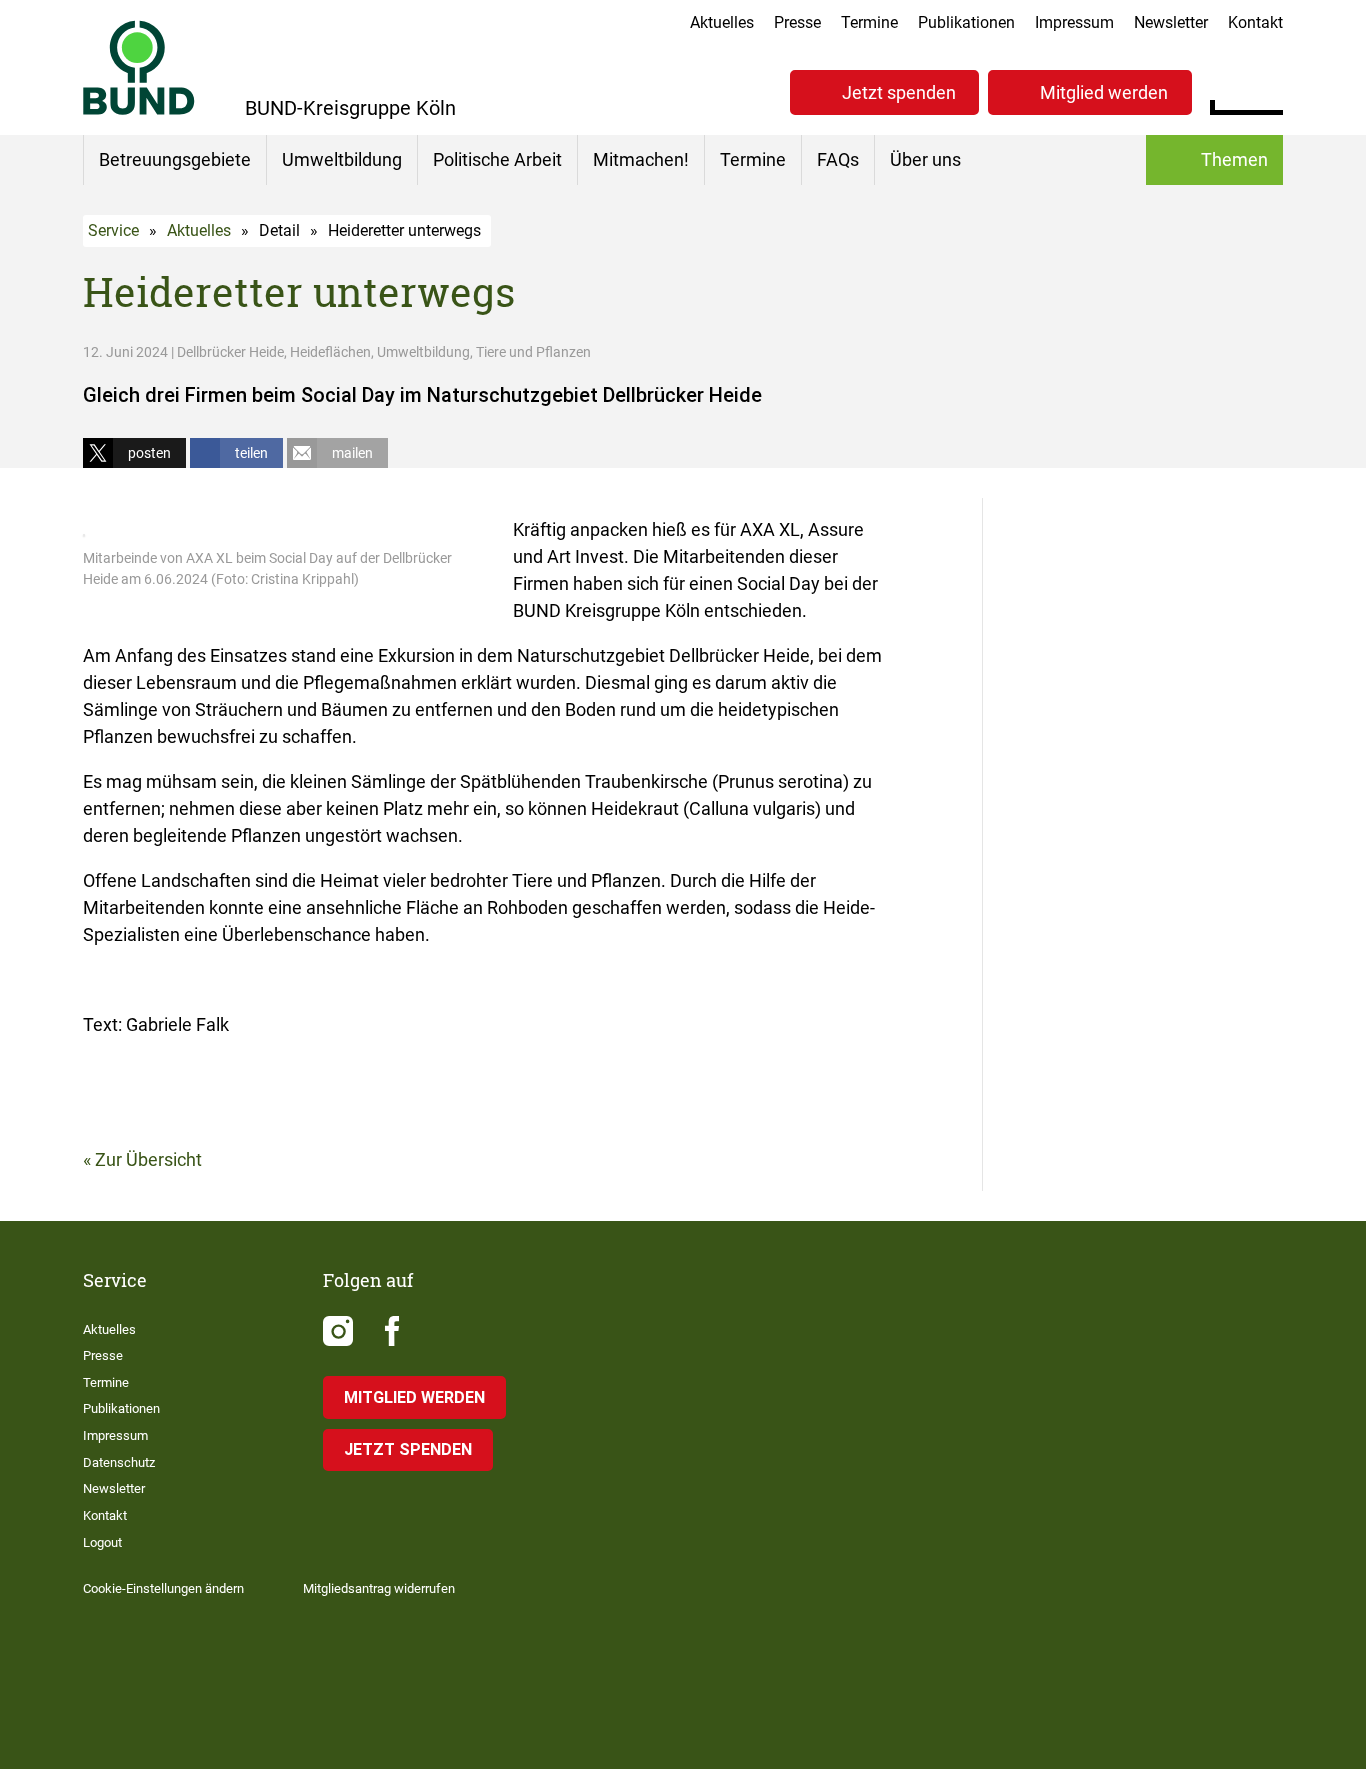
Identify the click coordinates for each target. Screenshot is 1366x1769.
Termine (869, 22)
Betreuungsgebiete (175, 159)
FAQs (838, 159)
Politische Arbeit (497, 159)
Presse (797, 22)
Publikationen (966, 22)
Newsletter (1171, 22)
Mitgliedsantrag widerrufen (379, 1588)
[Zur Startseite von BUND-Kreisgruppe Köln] (139, 67)
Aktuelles (722, 22)
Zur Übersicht (148, 1159)
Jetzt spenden (899, 92)
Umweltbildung (342, 159)
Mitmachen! (641, 159)
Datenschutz (119, 1462)
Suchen (1267, 90)
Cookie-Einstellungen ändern (163, 1588)
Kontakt (1255, 22)
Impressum (1074, 22)
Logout (102, 1542)
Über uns (925, 159)
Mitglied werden (1104, 92)
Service (113, 230)
